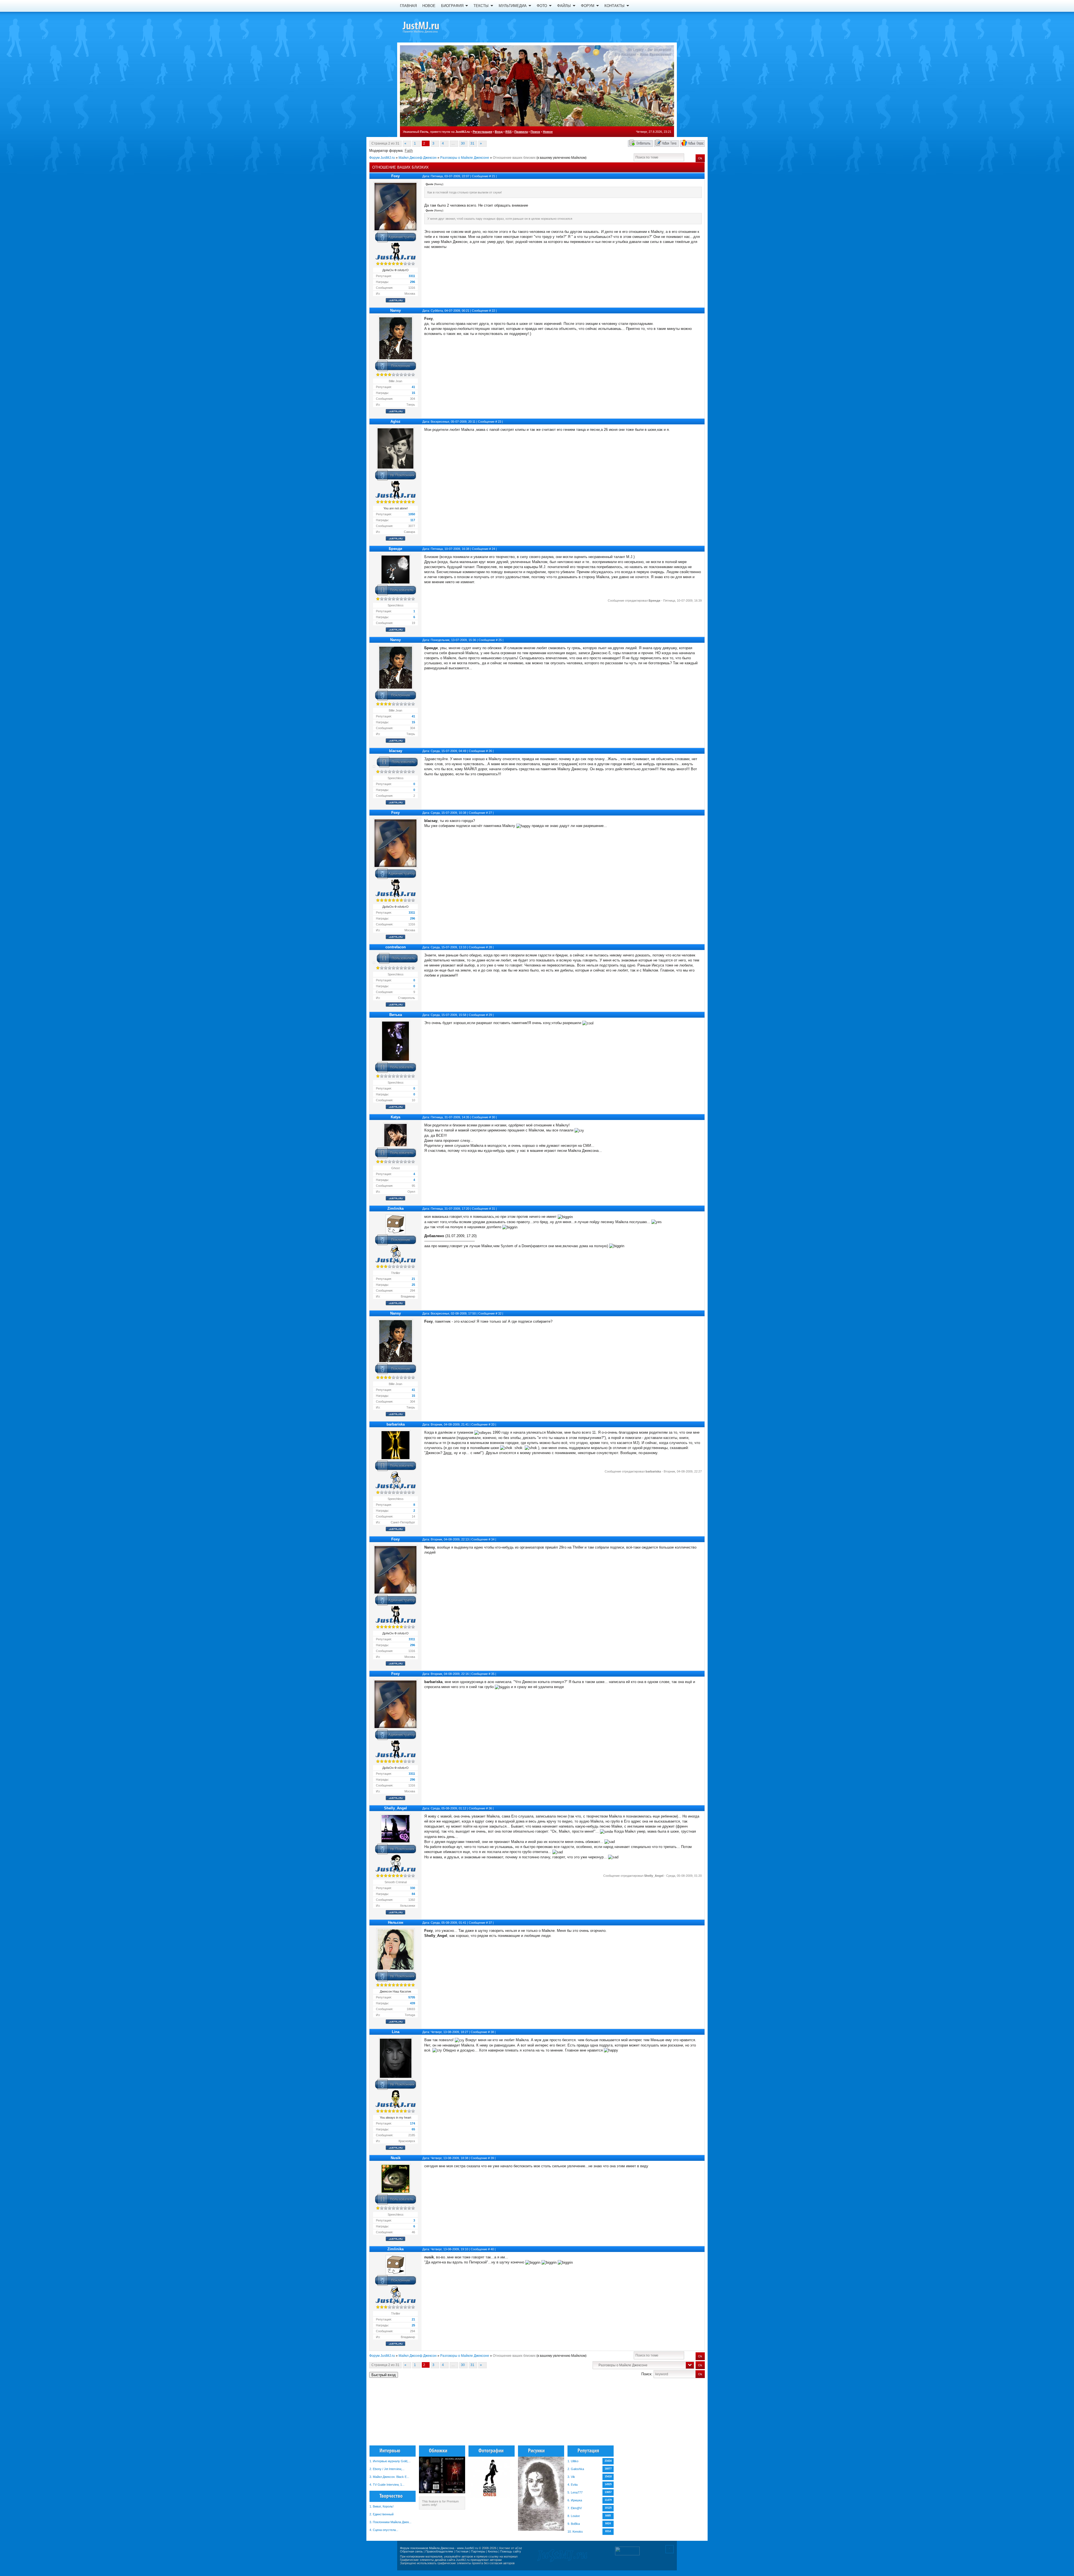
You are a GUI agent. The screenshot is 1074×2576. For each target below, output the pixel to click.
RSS (508, 132)
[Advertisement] (677, 2414)
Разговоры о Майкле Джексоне (465, 158)
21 (493, 176)
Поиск (535, 132)
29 (490, 1015)
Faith (409, 151)
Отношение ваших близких (514, 158)
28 (490, 947)
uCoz (519, 2548)
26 (490, 751)
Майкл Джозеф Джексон (418, 158)
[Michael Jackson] (431, 27)
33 (493, 1424)
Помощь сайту (511, 2551)
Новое (548, 132)
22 (493, 311)
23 (500, 422)
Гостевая (462, 2551)
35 (493, 1674)
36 (490, 1808)
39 (492, 2158)
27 (490, 813)
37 (490, 1923)
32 (500, 1313)
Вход (499, 132)
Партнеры (478, 2551)
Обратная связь (411, 2551)
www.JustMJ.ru (467, 2548)
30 (463, 143)
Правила (521, 132)
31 (472, 143)
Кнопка (493, 2551)
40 (492, 2249)
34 (493, 1539)
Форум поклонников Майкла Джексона (427, 2548)
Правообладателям (439, 2551)
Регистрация (482, 132)
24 (493, 549)
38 (492, 2032)
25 (500, 640)
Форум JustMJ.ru (382, 158)
